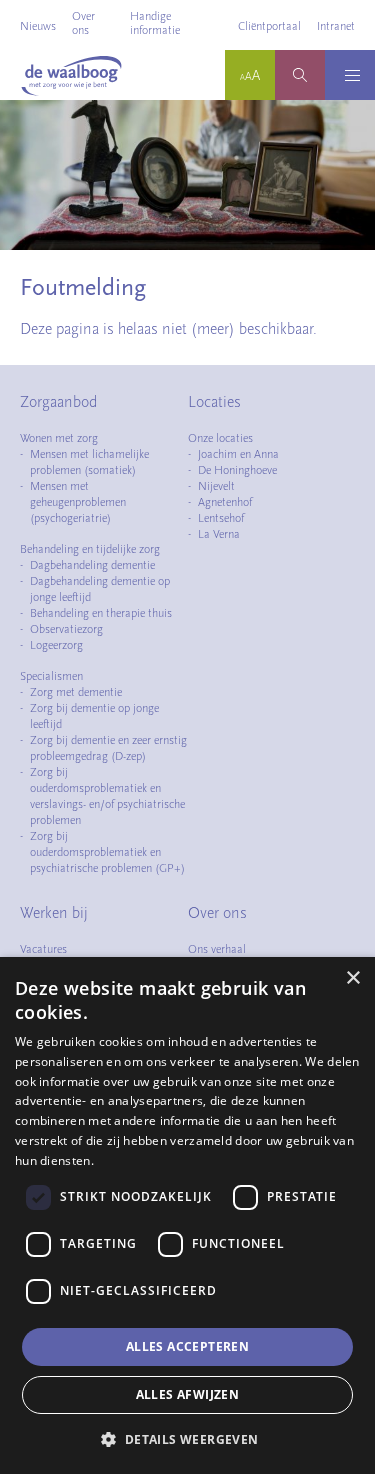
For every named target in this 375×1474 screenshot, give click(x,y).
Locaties (214, 402)
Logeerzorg (56, 645)
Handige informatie (155, 23)
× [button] (352, 978)
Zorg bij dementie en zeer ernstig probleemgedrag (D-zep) (108, 748)
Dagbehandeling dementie (92, 565)
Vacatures (43, 949)
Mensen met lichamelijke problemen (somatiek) (89, 462)
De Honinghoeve (237, 470)
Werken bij (54, 913)
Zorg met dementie (76, 692)
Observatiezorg (66, 629)
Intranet (336, 26)
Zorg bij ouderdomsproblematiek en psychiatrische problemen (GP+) (107, 852)
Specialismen (51, 676)
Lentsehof (221, 518)
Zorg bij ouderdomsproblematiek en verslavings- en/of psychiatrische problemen (107, 796)
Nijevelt (216, 486)
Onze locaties (220, 438)
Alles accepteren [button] (187, 1346)
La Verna (219, 534)
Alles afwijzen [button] (188, 1394)
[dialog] (187, 1215)
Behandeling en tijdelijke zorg (90, 549)
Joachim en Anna (238, 454)
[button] (187, 1439)
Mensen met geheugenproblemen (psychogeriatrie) (78, 502)
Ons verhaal (217, 949)
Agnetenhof (225, 502)
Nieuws (38, 26)
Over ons (83, 23)
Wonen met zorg (59, 438)
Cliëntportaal (269, 26)
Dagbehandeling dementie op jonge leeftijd (100, 589)
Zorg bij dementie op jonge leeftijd (94, 716)
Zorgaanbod (58, 402)
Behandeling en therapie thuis (101, 613)
